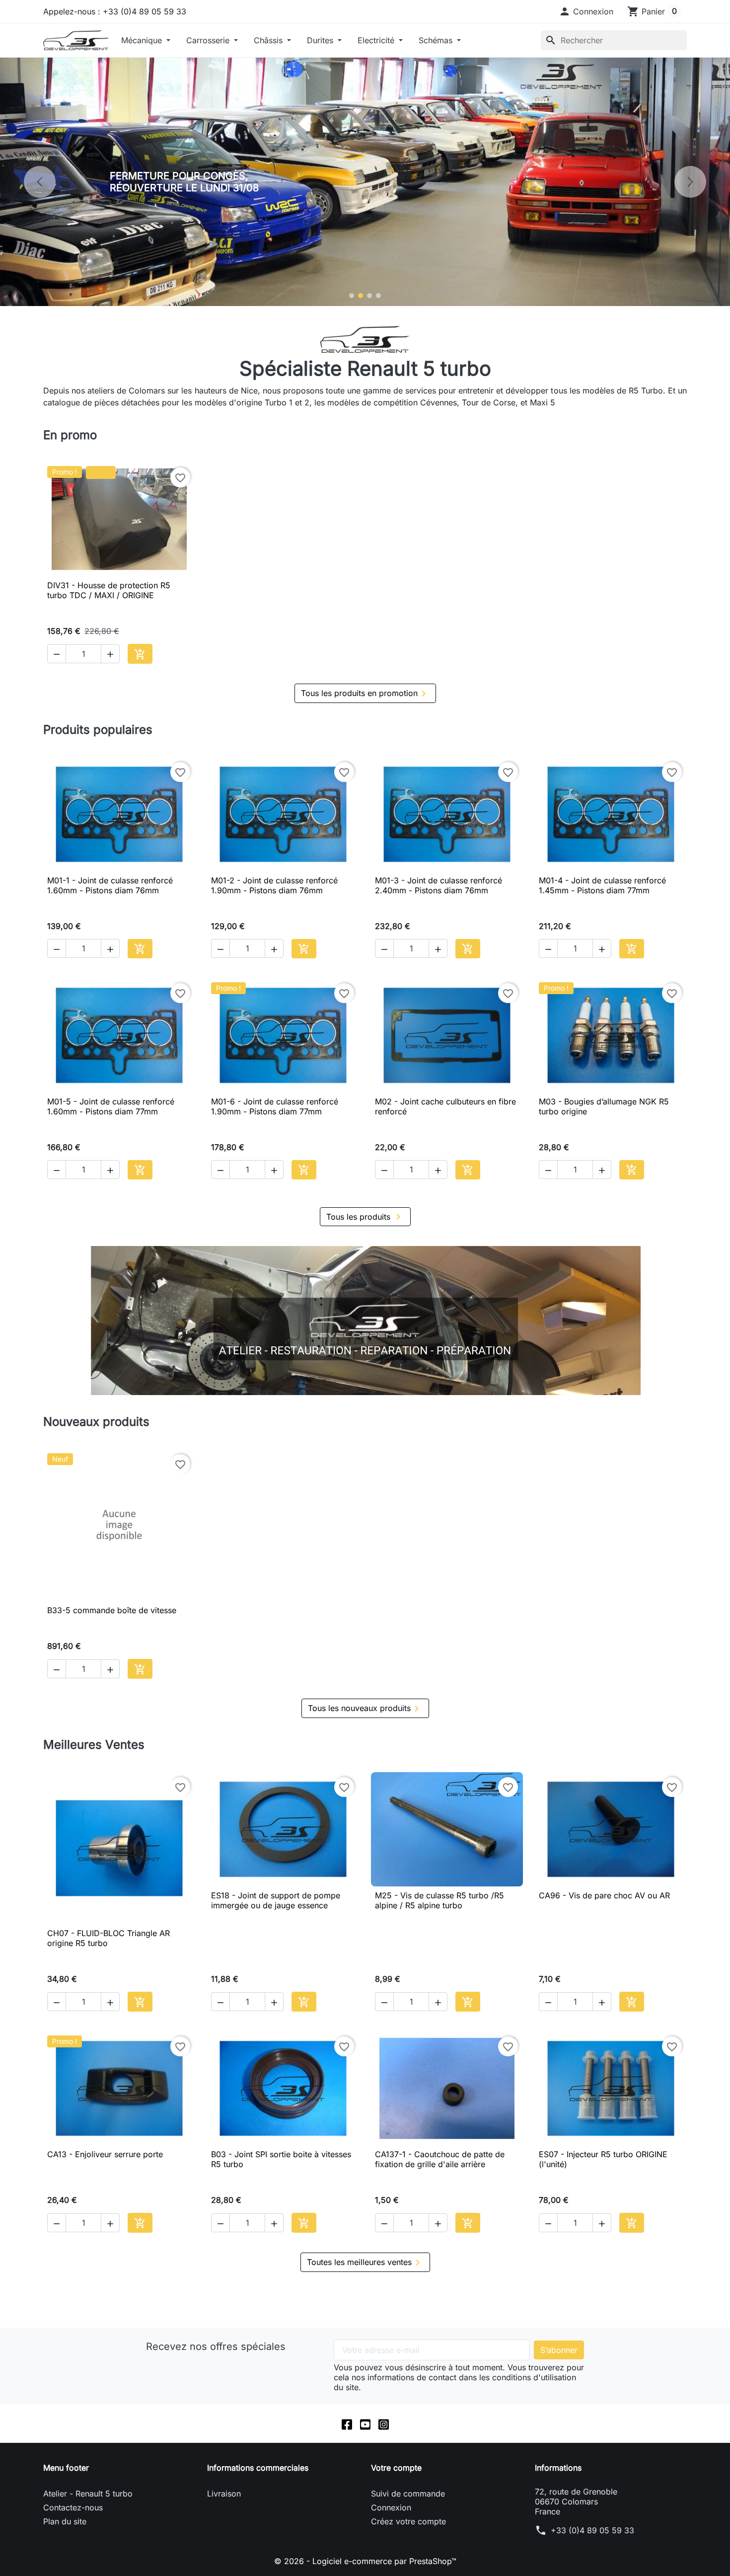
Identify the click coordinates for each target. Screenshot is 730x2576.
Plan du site (65, 2521)
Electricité (377, 40)
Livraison (224, 2494)
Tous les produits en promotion (365, 694)
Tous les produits (365, 1217)
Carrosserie (209, 40)
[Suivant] (690, 182)
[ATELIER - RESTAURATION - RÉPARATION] (365, 1321)
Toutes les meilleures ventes (365, 2263)
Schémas (437, 40)
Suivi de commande (408, 2494)
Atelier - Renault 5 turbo (88, 2494)
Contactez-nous (73, 2507)
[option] (365, 182)
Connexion (391, 2507)
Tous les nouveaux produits (365, 1709)
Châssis (269, 40)
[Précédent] (40, 182)
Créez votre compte (408, 2521)
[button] (586, 11)
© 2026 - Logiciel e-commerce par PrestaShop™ (365, 2561)
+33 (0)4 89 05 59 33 (592, 2530)
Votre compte (396, 2468)
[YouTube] (365, 2423)
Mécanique (143, 40)
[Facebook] (347, 2423)
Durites (321, 40)
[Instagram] (384, 2423)
